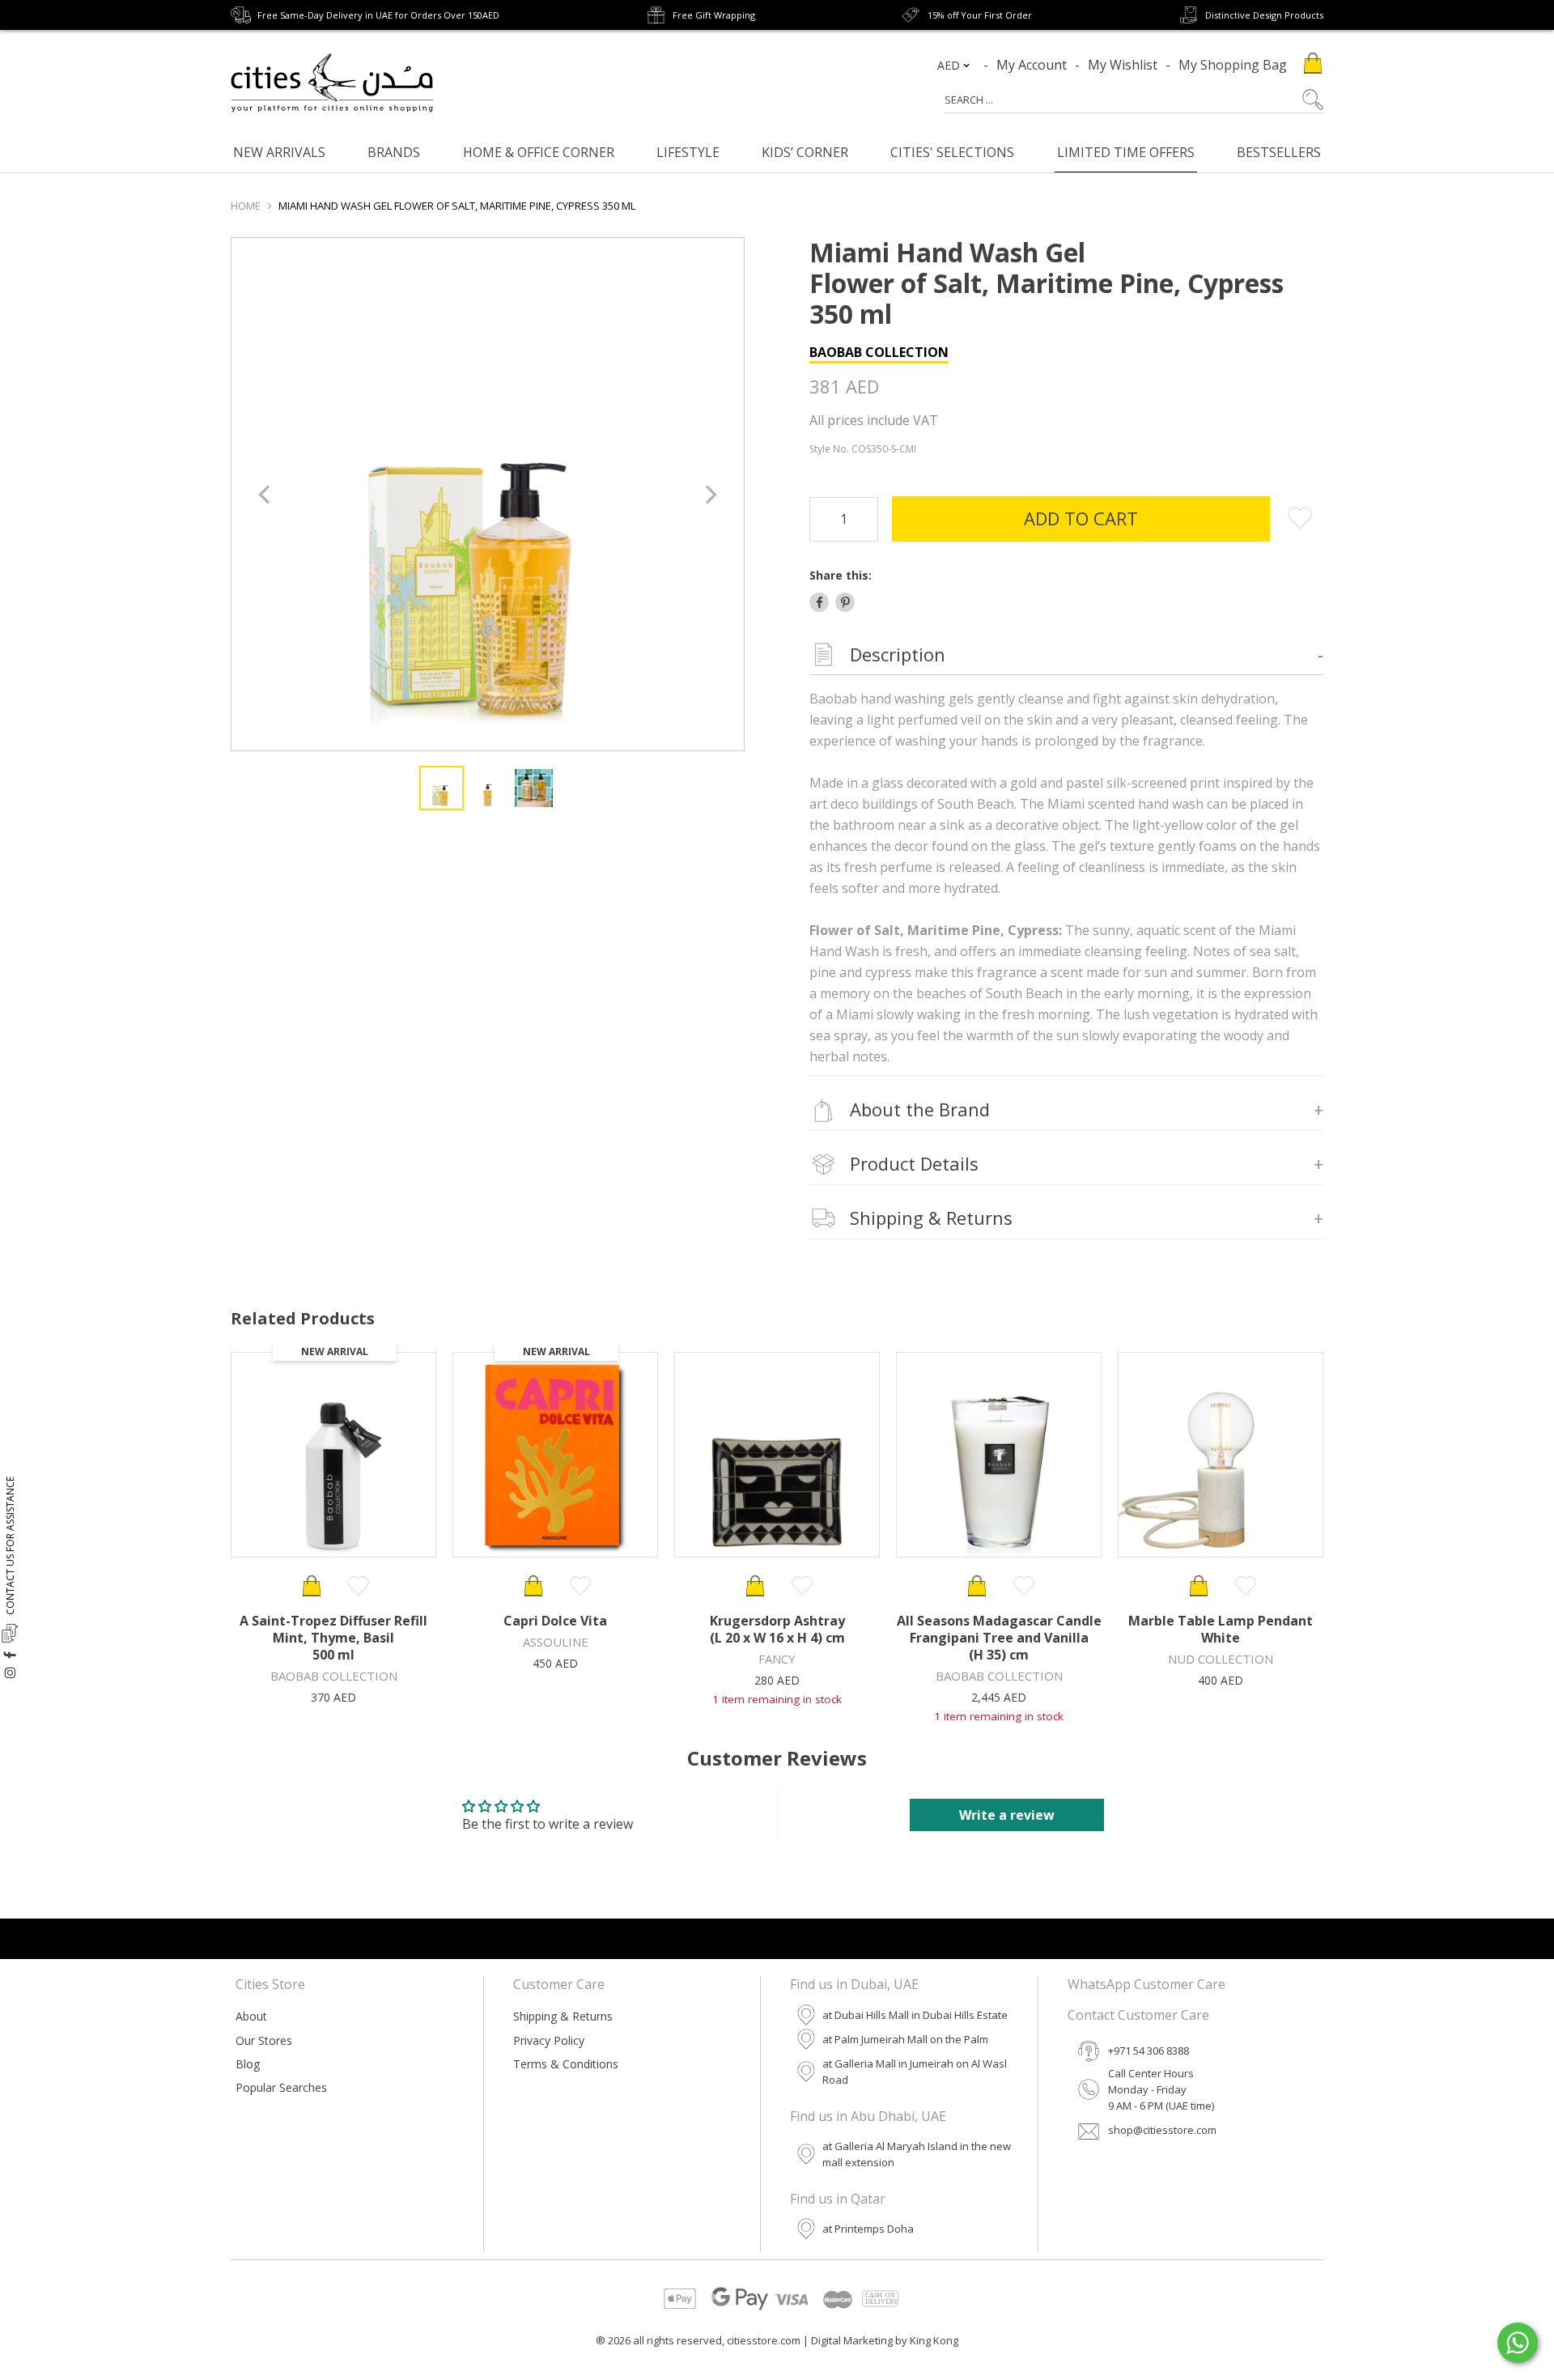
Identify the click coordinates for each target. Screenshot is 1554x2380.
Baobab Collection (879, 352)
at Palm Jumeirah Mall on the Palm (905, 2039)
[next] (709, 494)
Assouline (556, 1642)
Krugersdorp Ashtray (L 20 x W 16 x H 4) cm (777, 1629)
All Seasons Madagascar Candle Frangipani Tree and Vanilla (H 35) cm (999, 1638)
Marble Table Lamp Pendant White (1221, 1629)
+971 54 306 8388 (1149, 2051)
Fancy (777, 1659)
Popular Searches (281, 2087)
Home (246, 206)
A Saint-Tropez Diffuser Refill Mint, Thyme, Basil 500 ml (333, 1638)
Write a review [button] (1007, 1815)
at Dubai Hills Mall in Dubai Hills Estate (915, 2015)
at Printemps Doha (868, 2229)
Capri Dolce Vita (555, 1621)
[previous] (266, 494)
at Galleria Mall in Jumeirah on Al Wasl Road (915, 2072)
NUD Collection (1221, 1659)
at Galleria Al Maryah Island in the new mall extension (917, 2154)
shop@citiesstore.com (1162, 2130)
